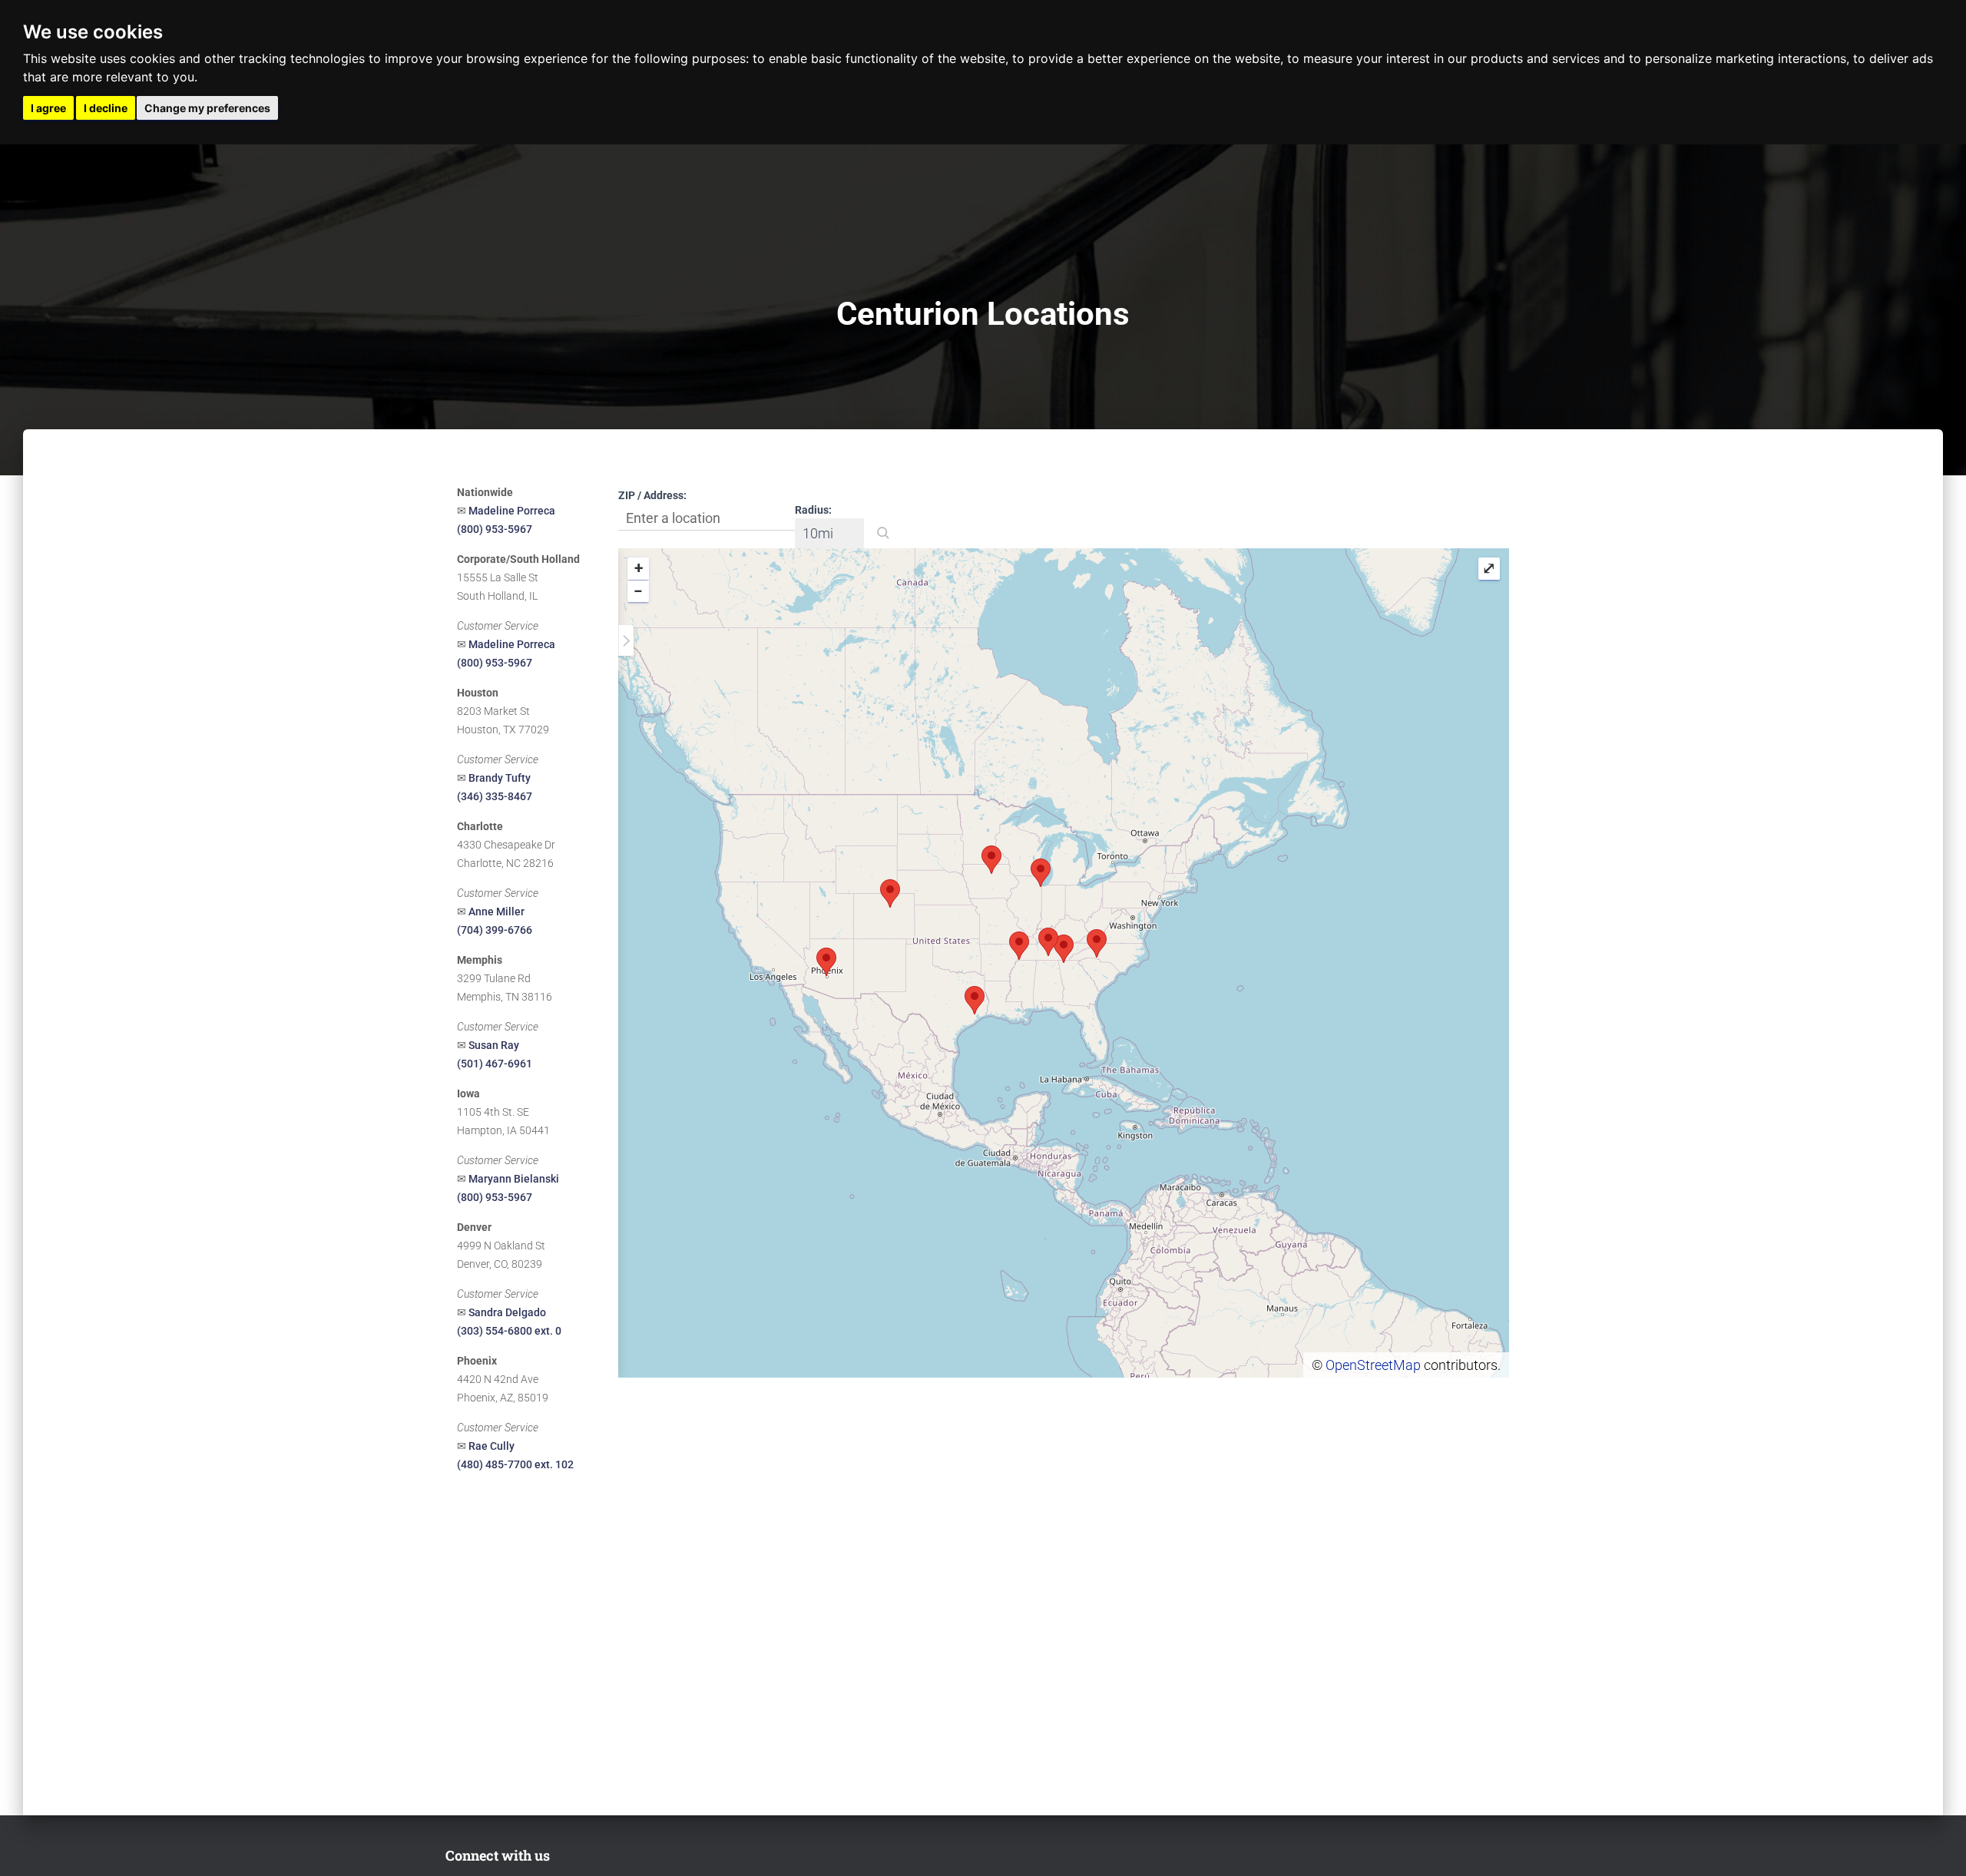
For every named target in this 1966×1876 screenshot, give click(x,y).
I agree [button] (48, 108)
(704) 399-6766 (495, 930)
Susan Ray (494, 1045)
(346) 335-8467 (495, 796)
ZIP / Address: (652, 495)
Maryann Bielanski (514, 1179)
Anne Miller (496, 912)
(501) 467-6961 (495, 1064)
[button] (883, 533)
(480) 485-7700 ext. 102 (515, 1464)
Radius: (813, 510)
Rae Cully (491, 1446)
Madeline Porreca (512, 511)
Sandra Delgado (507, 1312)
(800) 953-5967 (495, 529)
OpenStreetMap (1373, 1365)
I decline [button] (106, 108)
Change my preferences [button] (207, 108)
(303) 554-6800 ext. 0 (509, 1331)
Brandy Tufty (500, 778)
